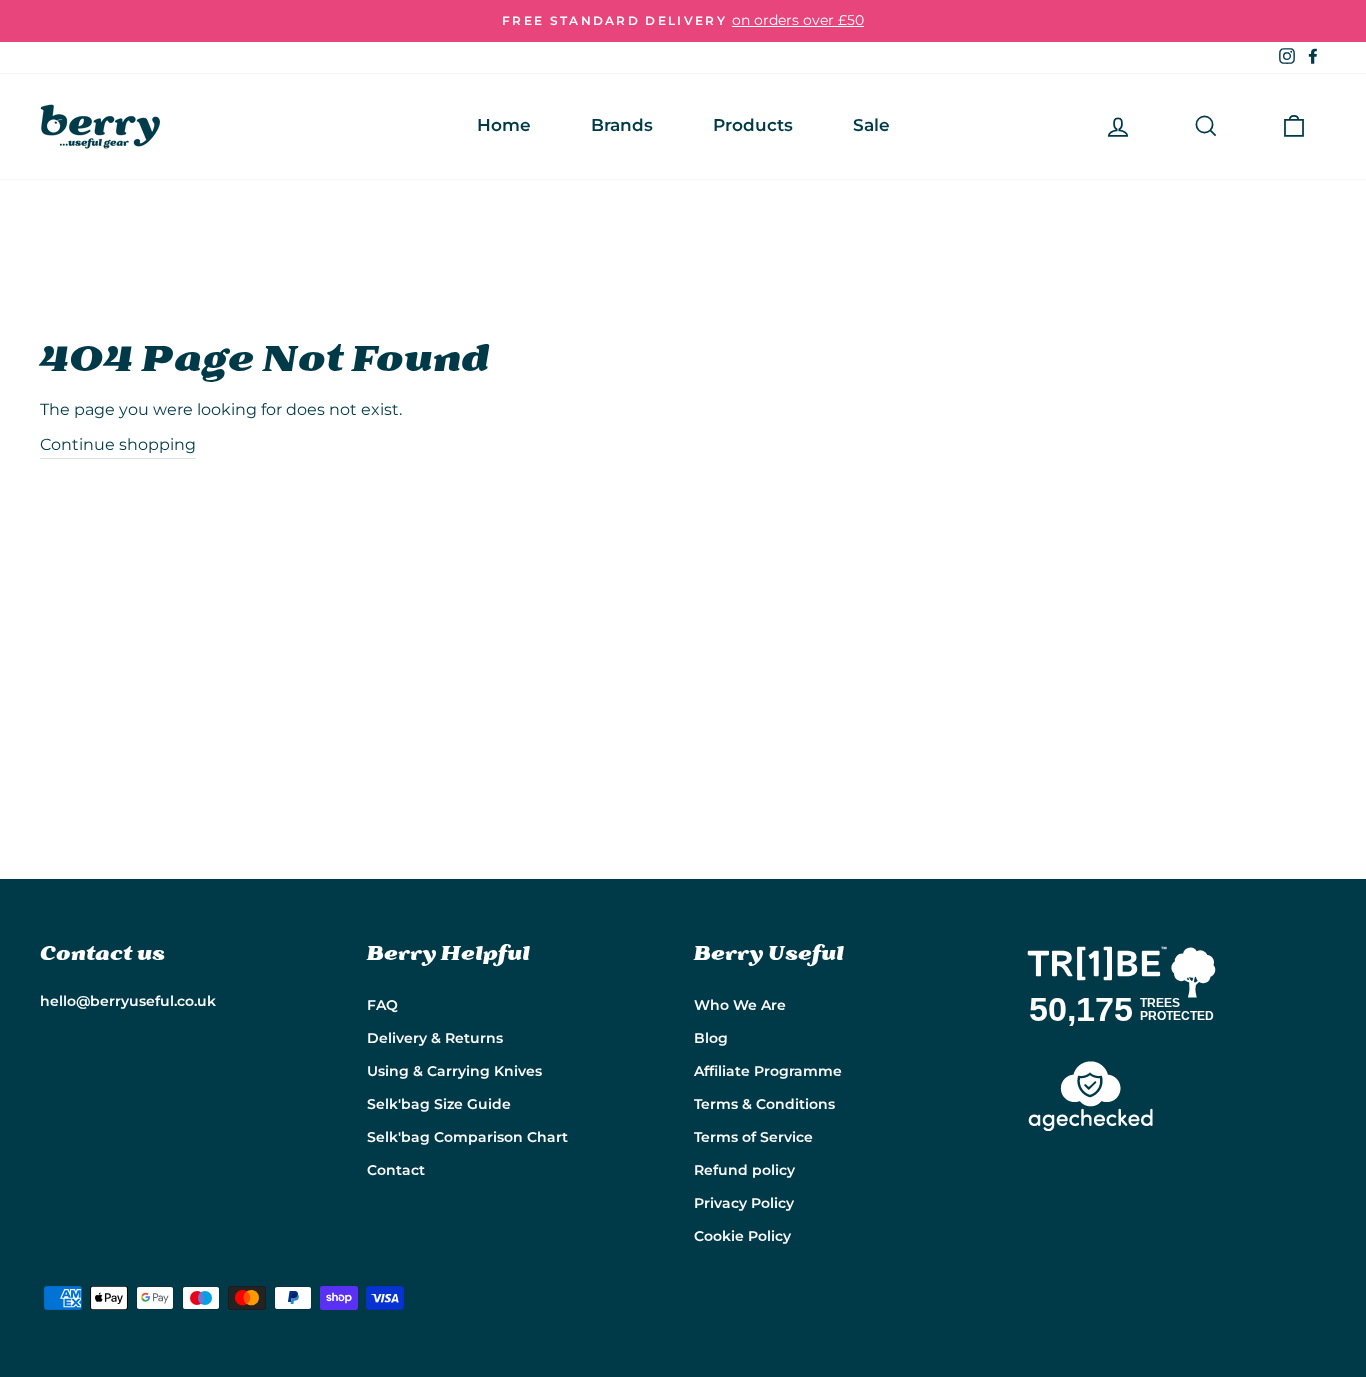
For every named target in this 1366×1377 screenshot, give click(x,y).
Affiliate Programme (768, 1071)
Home (504, 125)
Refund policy (744, 1170)
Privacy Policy (744, 1203)
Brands (622, 125)
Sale (871, 125)
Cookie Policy (742, 1236)
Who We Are (740, 1005)
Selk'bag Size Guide (439, 1104)
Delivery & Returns (435, 1038)
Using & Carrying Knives (454, 1071)
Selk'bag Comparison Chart (467, 1137)
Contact (396, 1170)
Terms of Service (753, 1137)
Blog (711, 1038)
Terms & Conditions (764, 1104)
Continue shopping (118, 444)
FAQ (382, 1005)
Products (753, 125)
